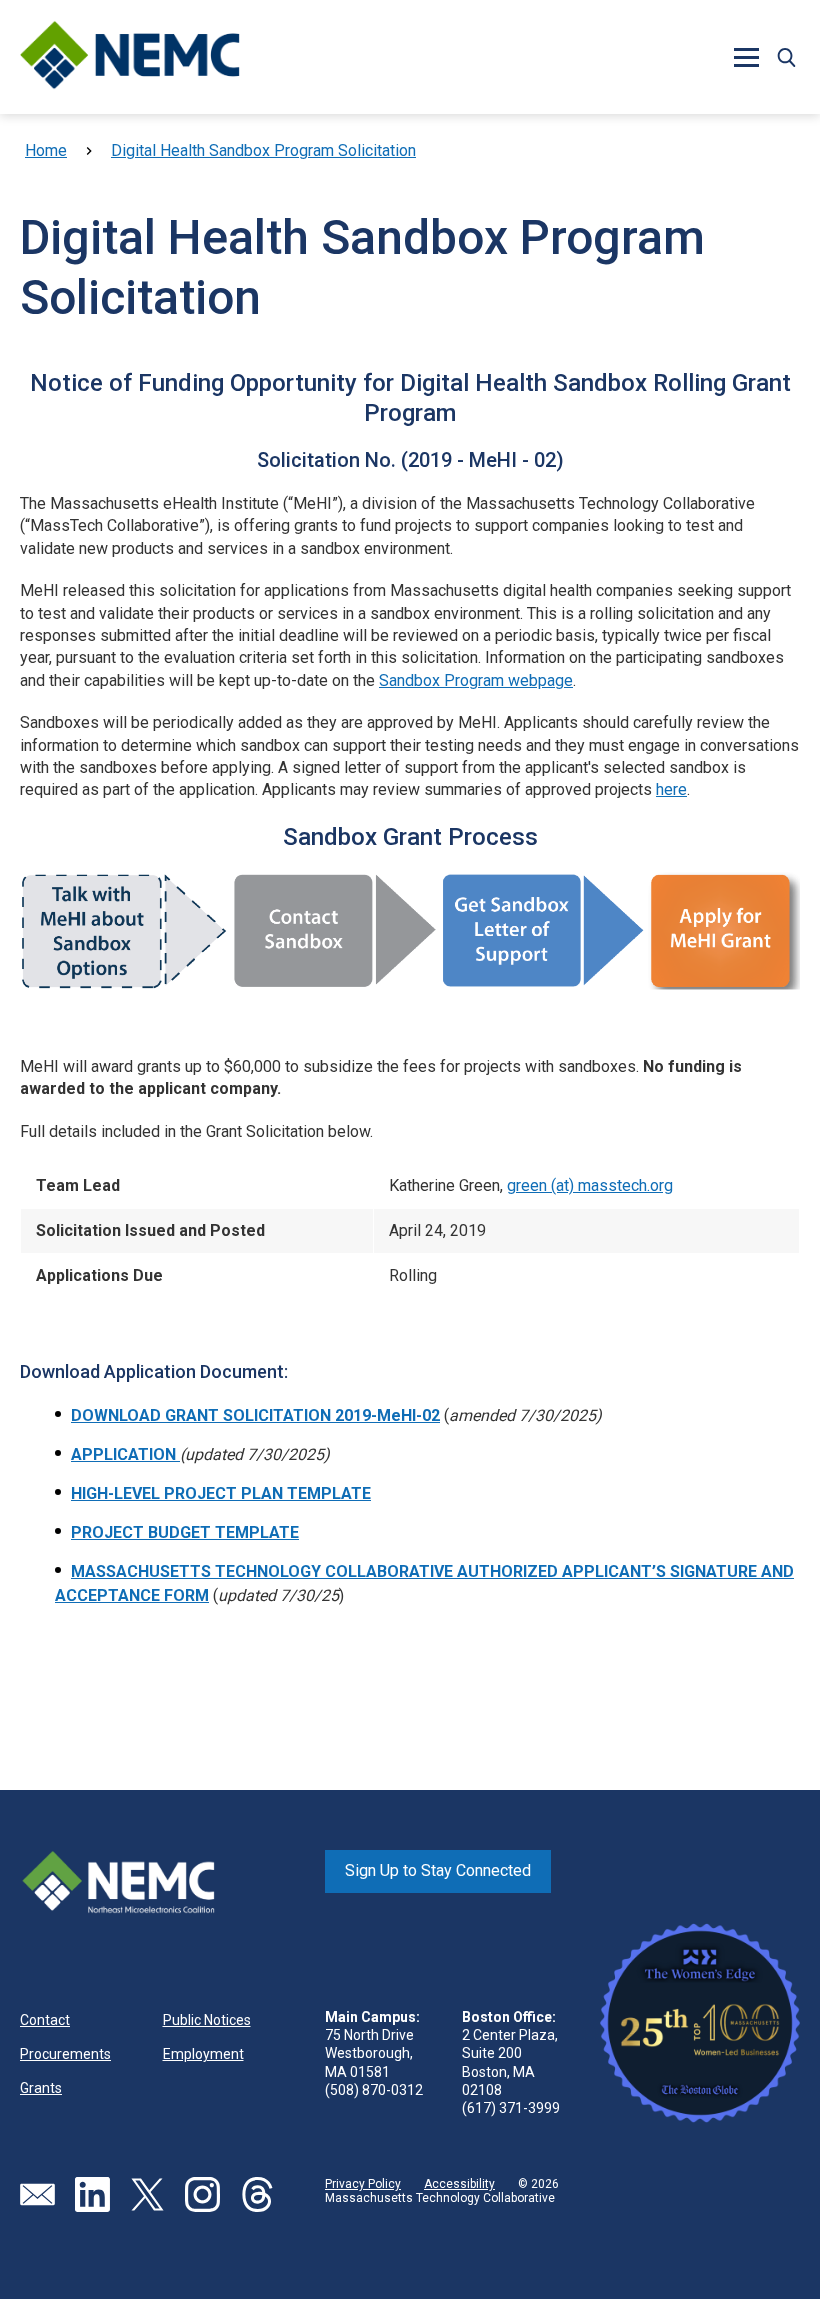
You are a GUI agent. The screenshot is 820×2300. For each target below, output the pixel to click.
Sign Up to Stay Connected (438, 1870)
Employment (203, 2054)
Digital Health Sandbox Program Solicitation (263, 150)
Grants (41, 2088)
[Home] (130, 57)
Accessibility (459, 2184)
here (671, 789)
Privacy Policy (363, 2184)
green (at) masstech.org (590, 1185)
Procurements (65, 2054)
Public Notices (207, 2020)
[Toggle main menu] (746, 57)
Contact (45, 2020)
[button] (786, 57)
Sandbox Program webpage (476, 680)
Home (46, 150)
